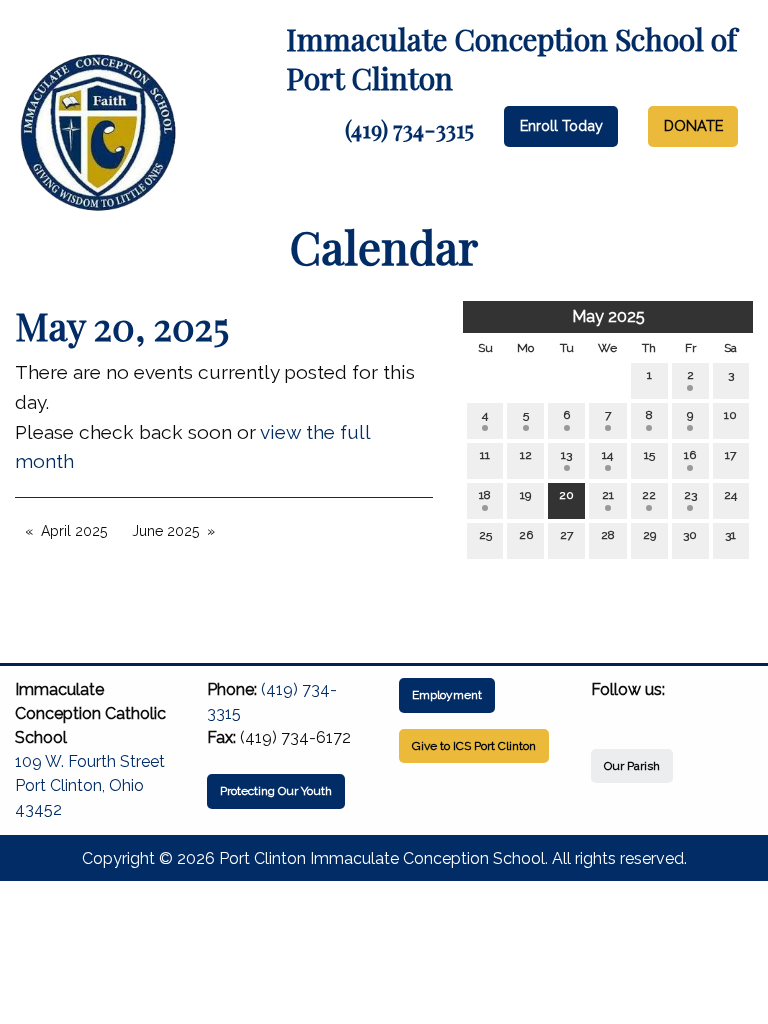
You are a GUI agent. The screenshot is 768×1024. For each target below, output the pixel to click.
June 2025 (165, 531)
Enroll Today (561, 125)
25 (485, 535)
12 (526, 455)
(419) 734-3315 (409, 129)
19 (525, 495)
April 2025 (74, 531)
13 (566, 455)
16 (690, 455)
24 (730, 495)
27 (566, 535)
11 (485, 455)
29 (649, 535)
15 (649, 455)
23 (690, 495)
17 (730, 455)
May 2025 (608, 316)
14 (607, 455)
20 (566, 495)
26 (526, 535)
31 (730, 535)
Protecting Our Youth (276, 791)
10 (730, 415)
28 (608, 535)
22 (649, 495)
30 (690, 535)
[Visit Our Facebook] (607, 713)
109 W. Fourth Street (90, 761)
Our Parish (632, 766)
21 (608, 495)
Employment (447, 695)
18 (485, 495)
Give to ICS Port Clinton (474, 746)
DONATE (693, 125)
